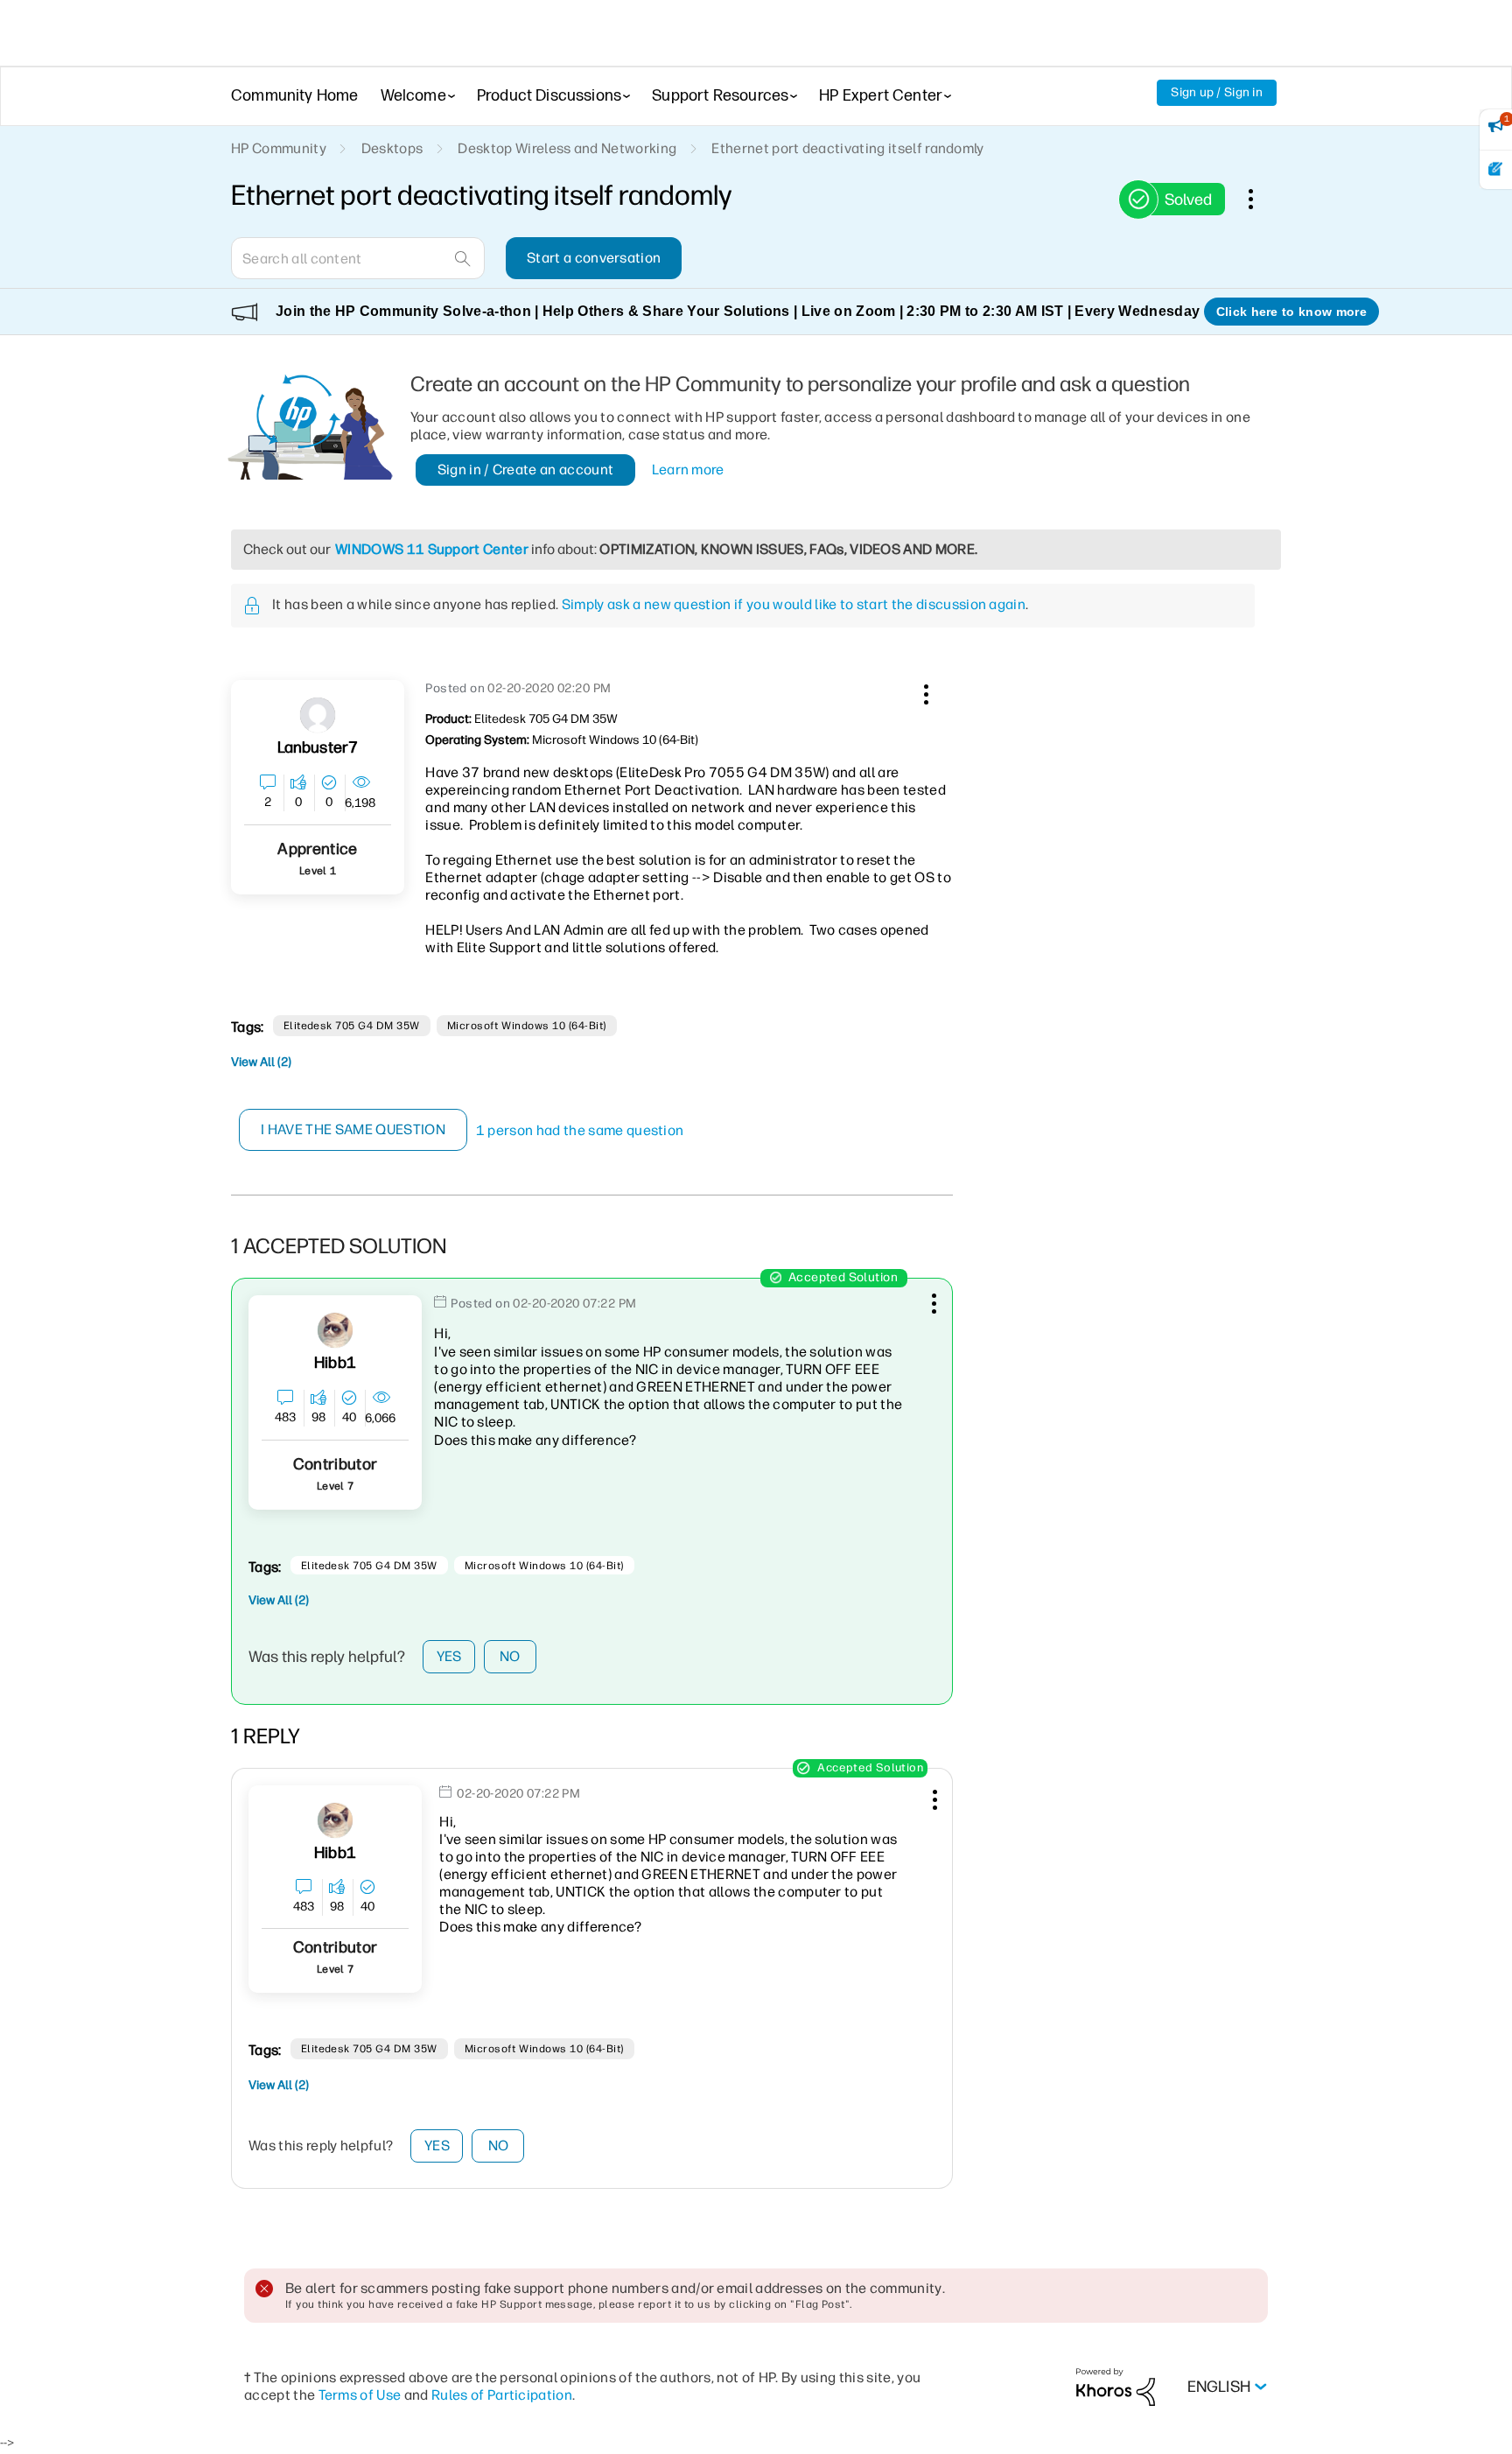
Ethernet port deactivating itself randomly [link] (847, 148)
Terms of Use (360, 2395)
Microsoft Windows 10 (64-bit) (527, 1026)
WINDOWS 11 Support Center (432, 549)
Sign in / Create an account (526, 470)
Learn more (688, 470)
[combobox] (358, 258)
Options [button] (1260, 199)
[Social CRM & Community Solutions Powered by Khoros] (1116, 2386)
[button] (924, 691)
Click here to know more (1291, 312)
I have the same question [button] (353, 1129)
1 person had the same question (580, 1130)
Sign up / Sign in (1217, 92)
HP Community (279, 148)
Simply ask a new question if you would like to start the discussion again (794, 604)
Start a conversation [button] (594, 258)
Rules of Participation (502, 2395)
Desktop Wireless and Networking (567, 148)
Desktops (392, 148)
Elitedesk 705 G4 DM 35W (352, 1026)
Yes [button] (449, 1656)
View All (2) (261, 1062)
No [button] (510, 1656)
